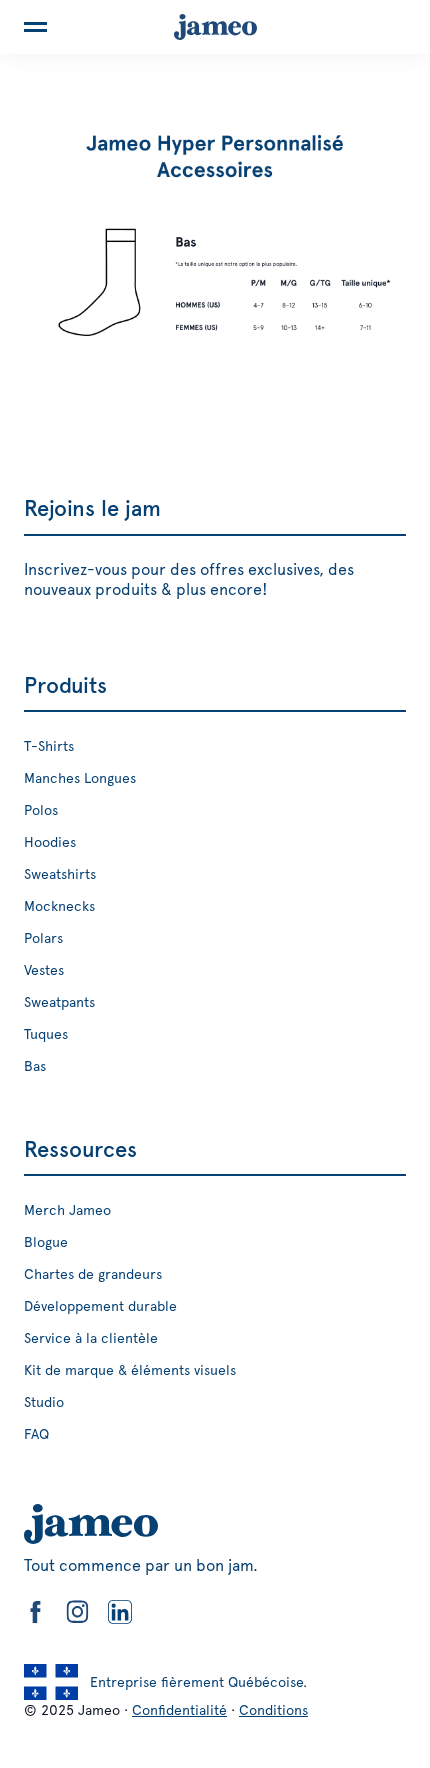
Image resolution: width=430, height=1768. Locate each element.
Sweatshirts (60, 874)
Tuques (46, 1034)
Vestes (44, 970)
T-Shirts (49, 746)
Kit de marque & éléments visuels (130, 1370)
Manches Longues (80, 778)
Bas (35, 1066)
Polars (43, 938)
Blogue (46, 1242)
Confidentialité (179, 1710)
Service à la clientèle (91, 1338)
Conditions (273, 1710)
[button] (35, 27)
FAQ (36, 1434)
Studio (44, 1402)
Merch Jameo (67, 1210)
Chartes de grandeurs (93, 1274)
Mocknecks (59, 906)
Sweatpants (59, 1002)
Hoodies (50, 842)
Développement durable (100, 1306)
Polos (41, 810)
